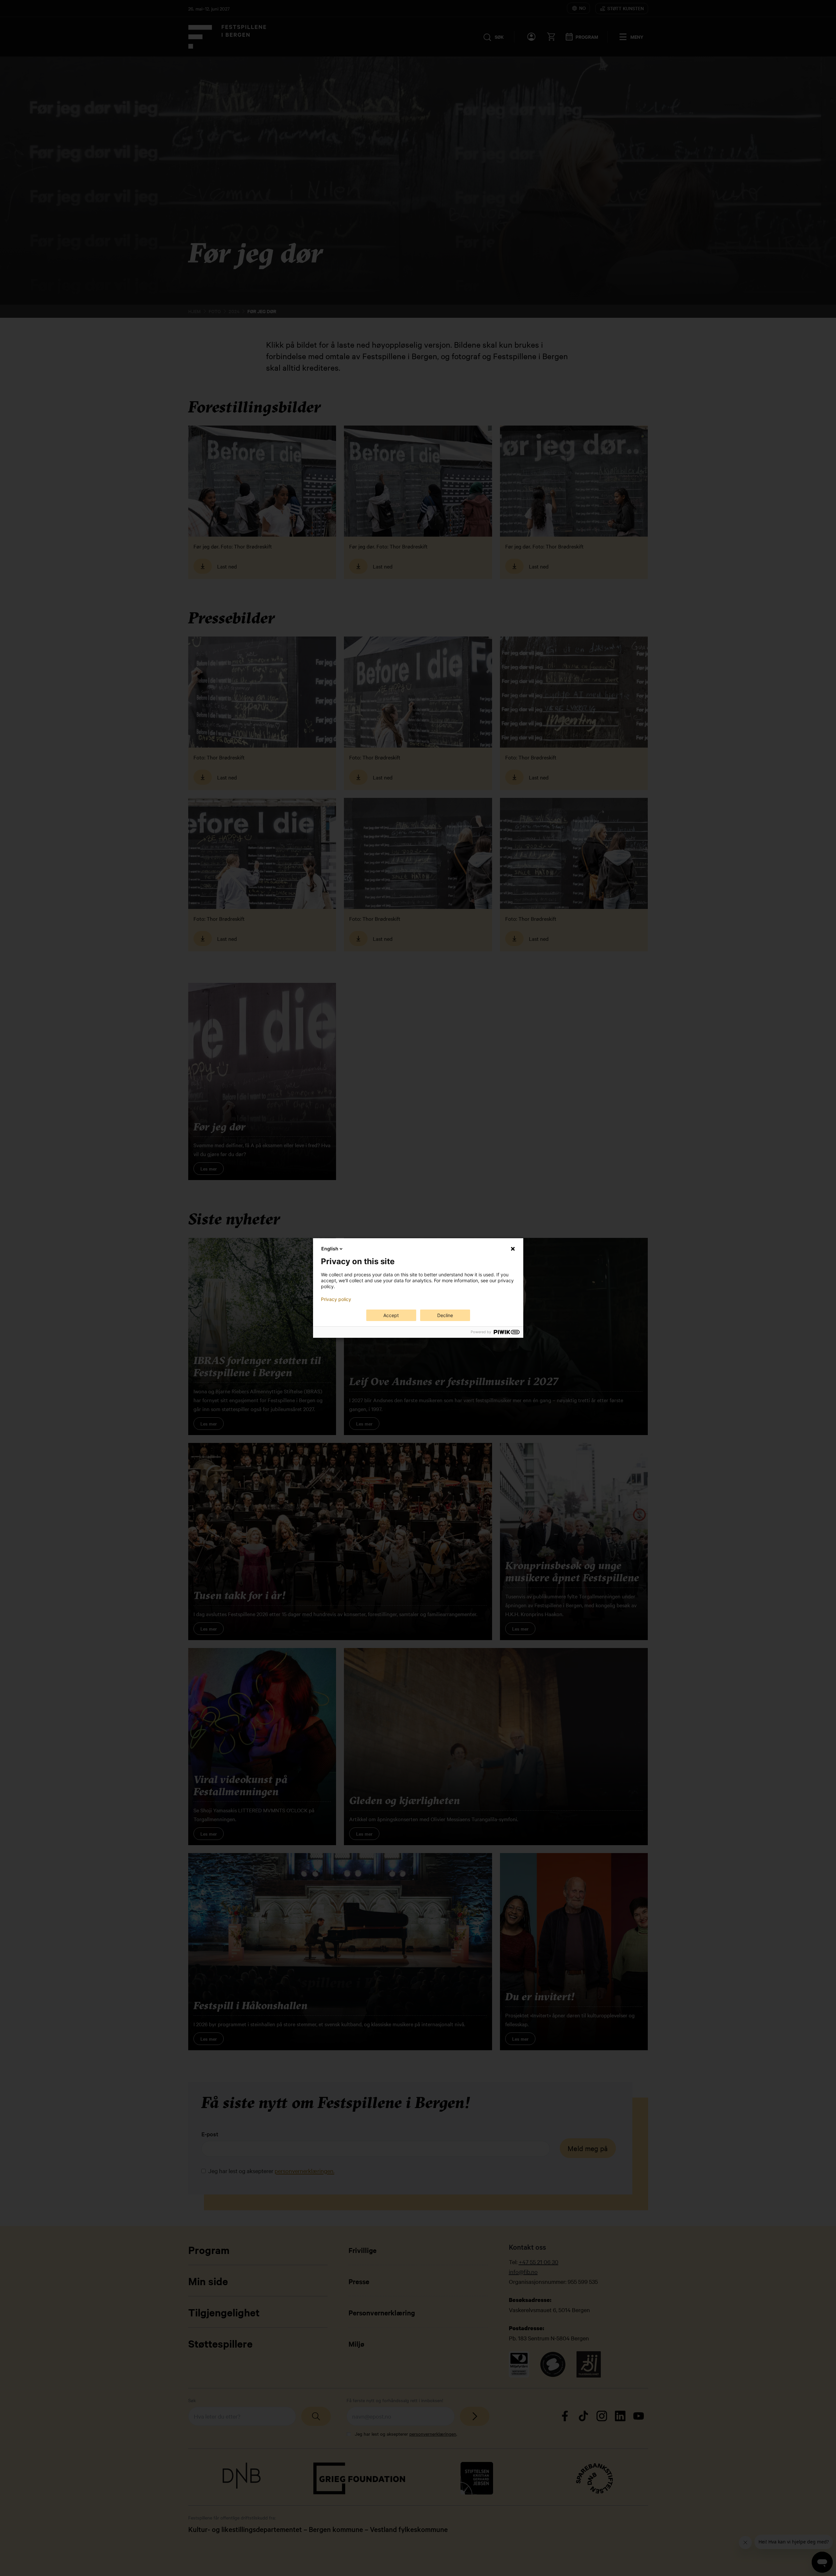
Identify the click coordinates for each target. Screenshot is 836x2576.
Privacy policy (336, 1299)
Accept (391, 1315)
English (330, 1249)
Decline (445, 1315)
